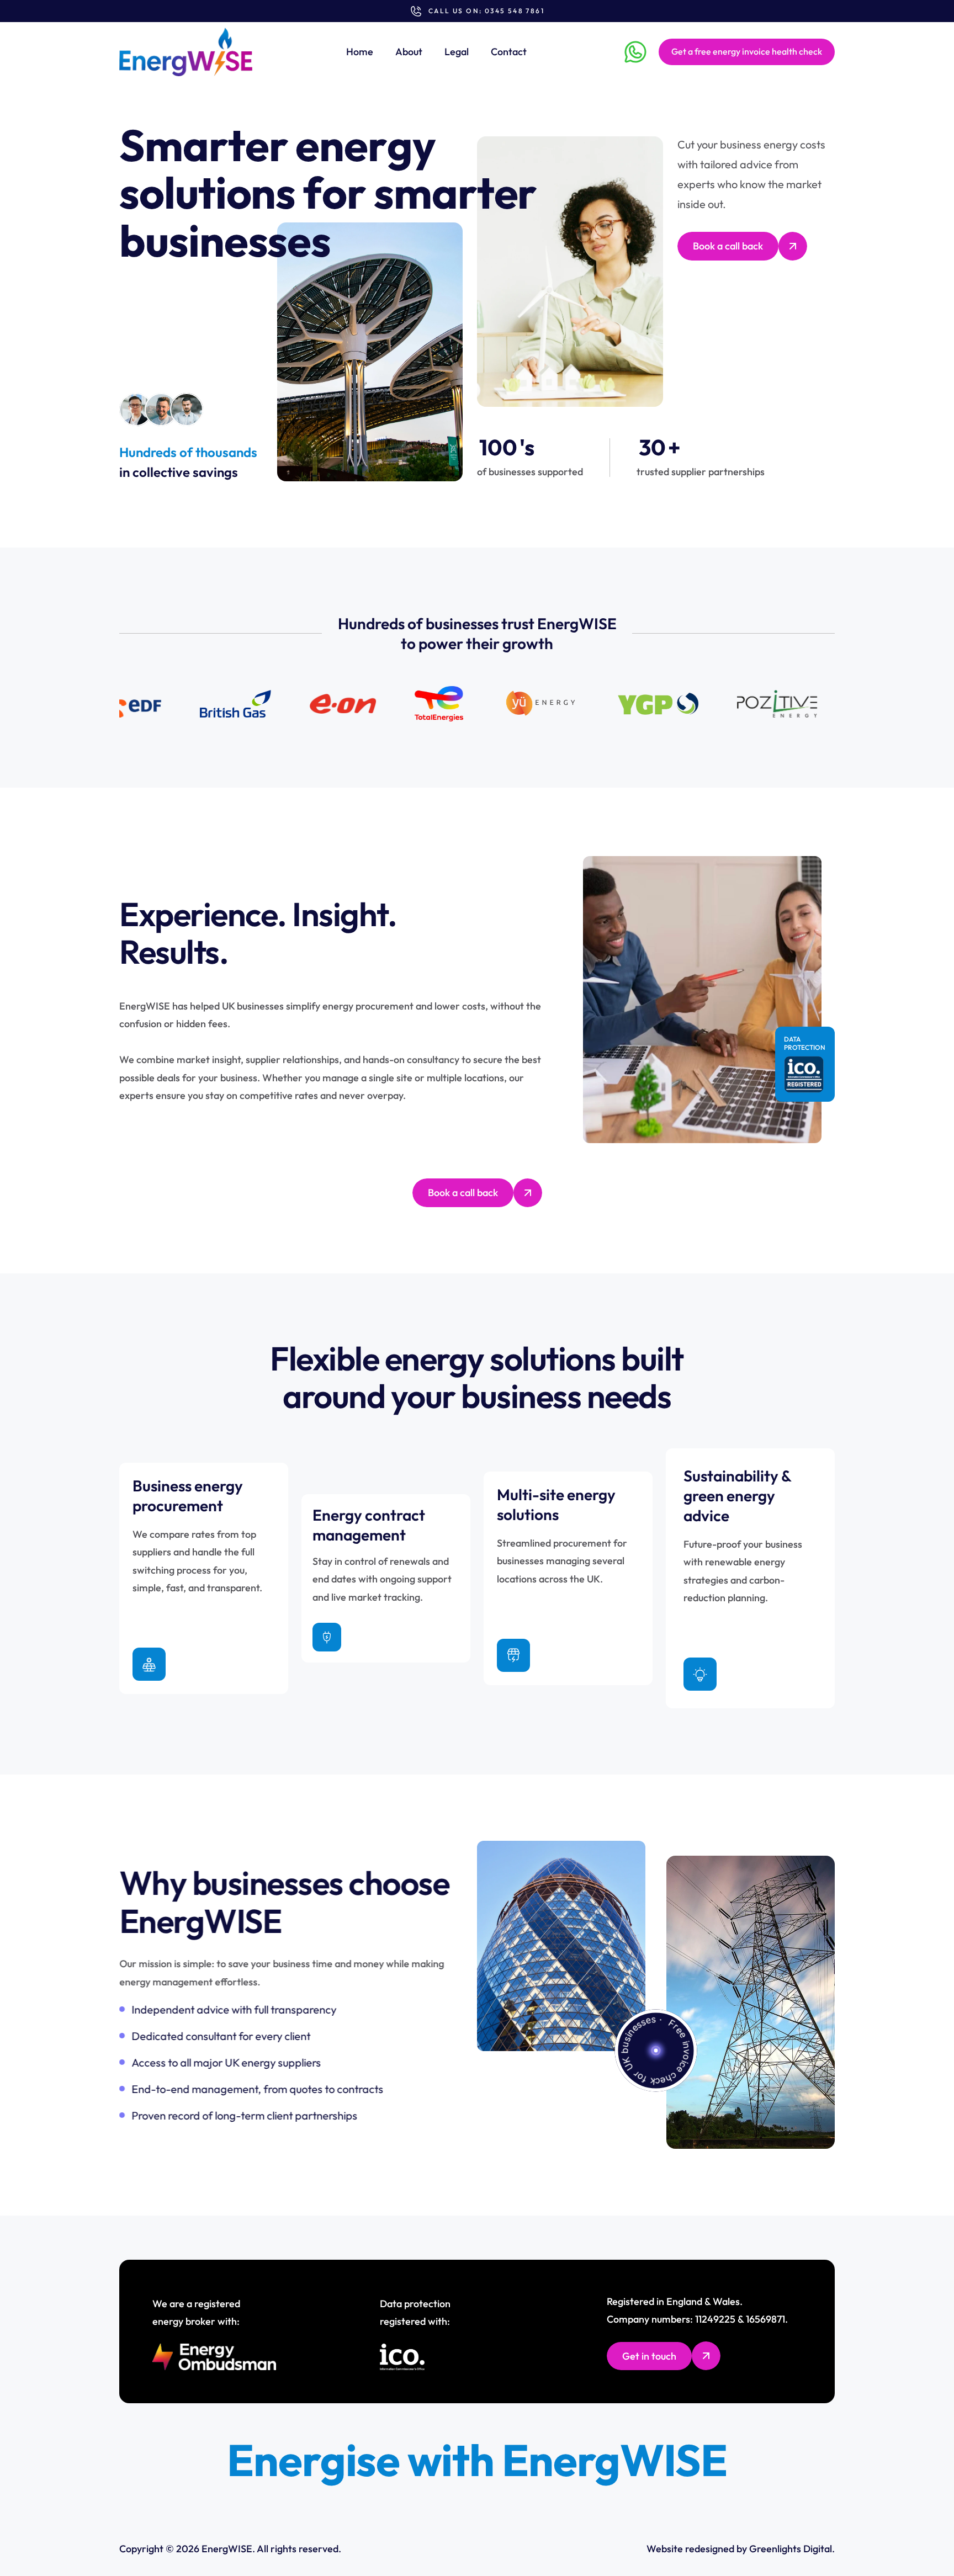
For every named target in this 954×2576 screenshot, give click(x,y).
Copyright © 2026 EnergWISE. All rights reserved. (230, 2549)
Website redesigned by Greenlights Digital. (741, 2549)
